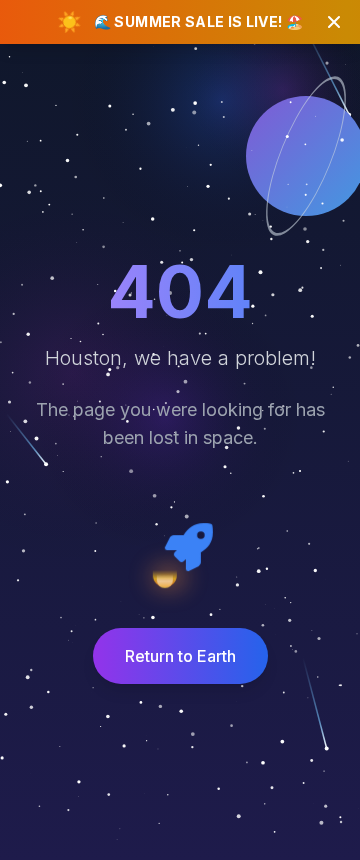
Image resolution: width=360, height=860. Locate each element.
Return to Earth (180, 656)
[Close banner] (334, 22)
